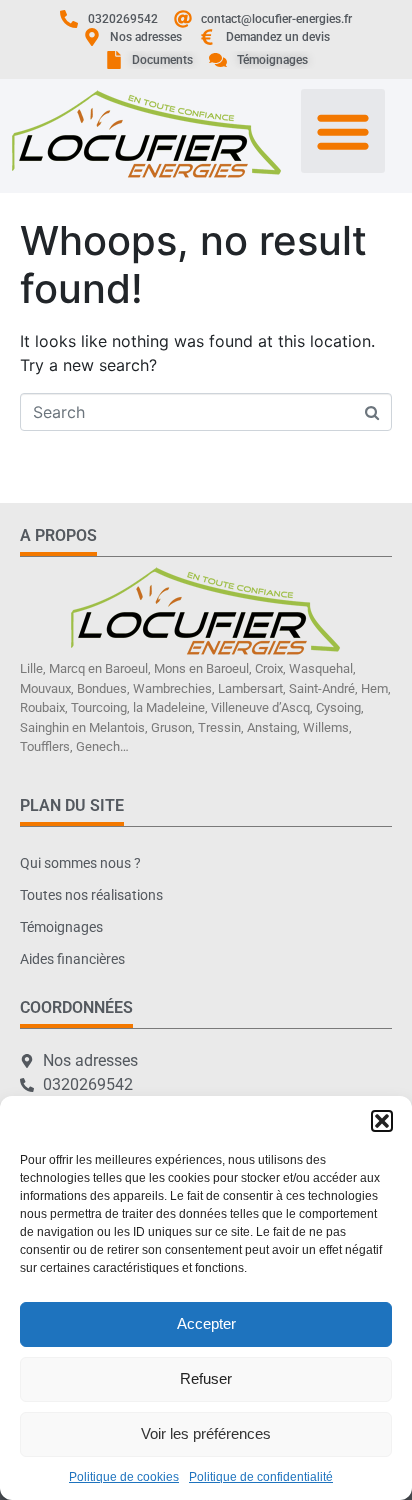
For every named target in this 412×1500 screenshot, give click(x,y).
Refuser (206, 1378)
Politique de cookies (124, 1477)
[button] (382, 1121)
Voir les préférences (206, 1433)
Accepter (206, 1323)
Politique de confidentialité (261, 1477)
